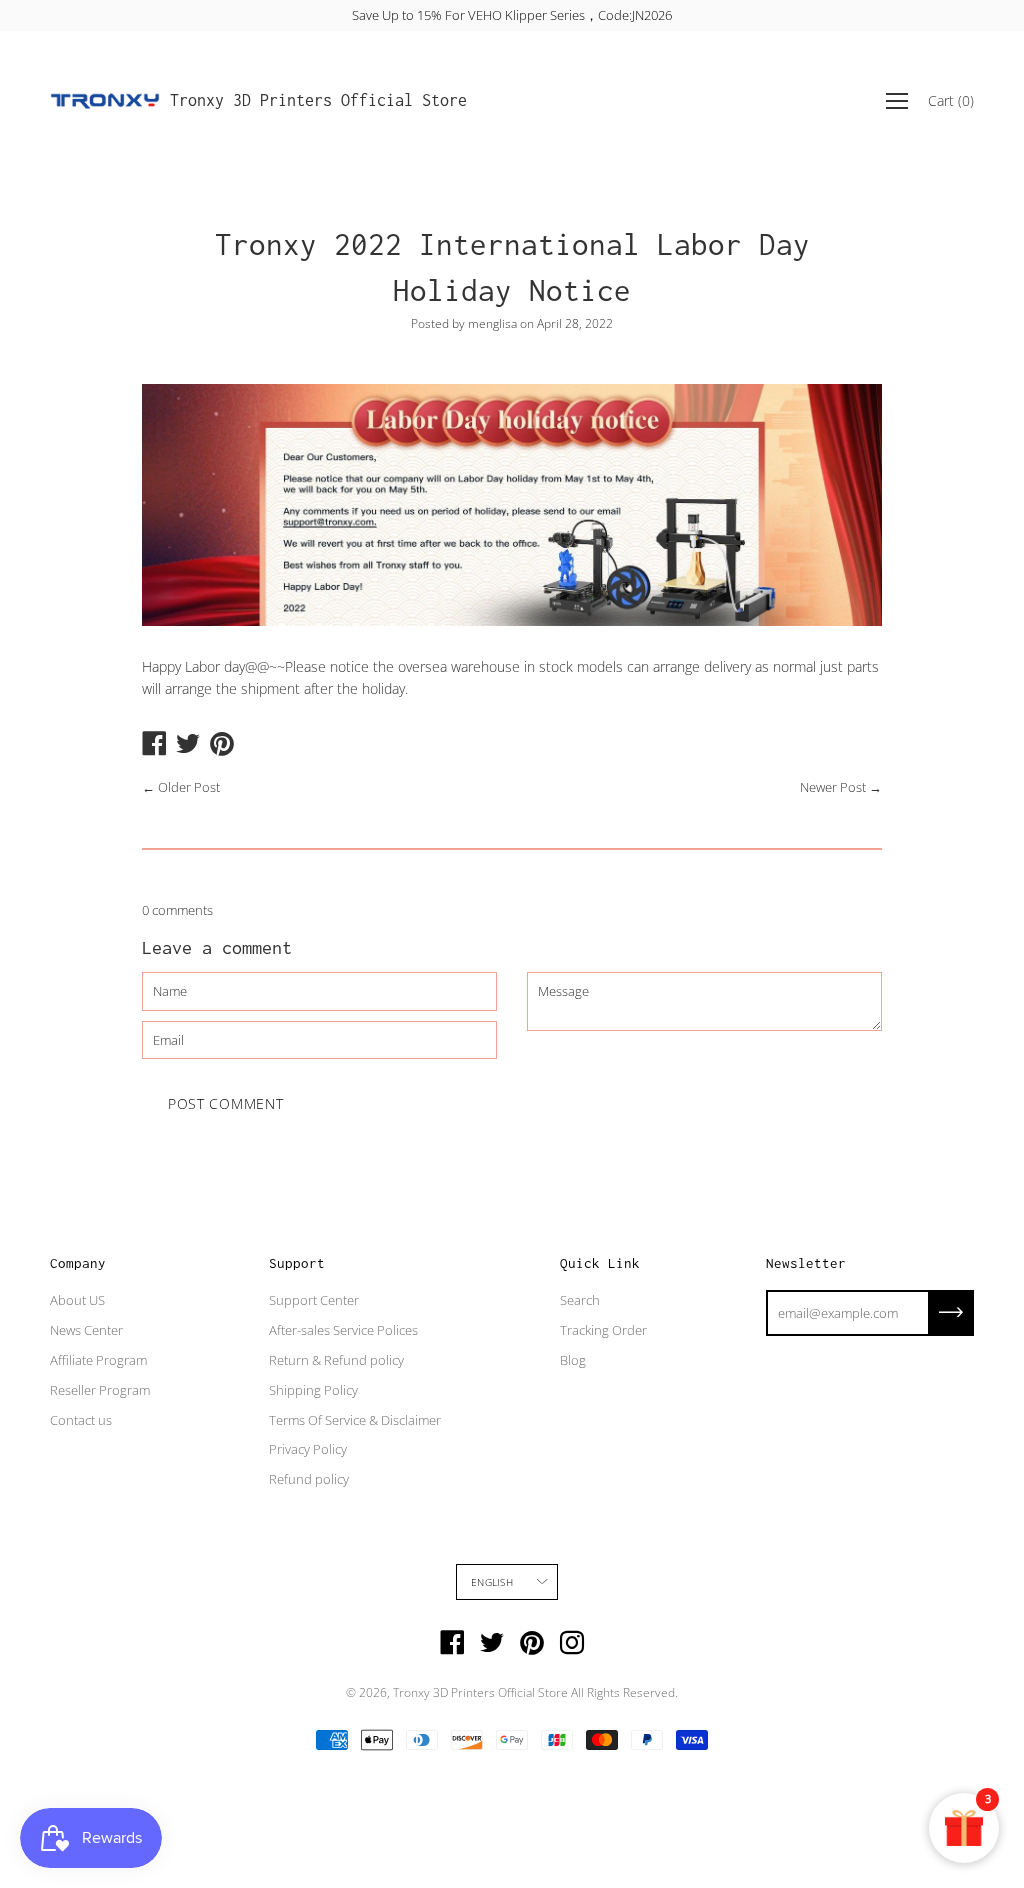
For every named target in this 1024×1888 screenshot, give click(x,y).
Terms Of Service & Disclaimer (355, 1420)
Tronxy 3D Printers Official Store (318, 100)
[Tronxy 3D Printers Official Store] (105, 101)
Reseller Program (100, 1390)
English (491, 1582)
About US (77, 1300)
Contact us (81, 1420)
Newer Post (833, 787)
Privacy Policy (308, 1449)
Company (78, 1263)
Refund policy (309, 1479)
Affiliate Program (98, 1360)
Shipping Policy (313, 1390)
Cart (951, 100)
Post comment (225, 1103)
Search (580, 1300)
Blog (573, 1360)
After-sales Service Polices (343, 1330)
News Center (86, 1330)
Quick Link (600, 1263)
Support (297, 1263)
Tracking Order (603, 1330)
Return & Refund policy (336, 1360)
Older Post (189, 787)
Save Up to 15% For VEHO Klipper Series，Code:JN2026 (512, 15)
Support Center (314, 1300)
